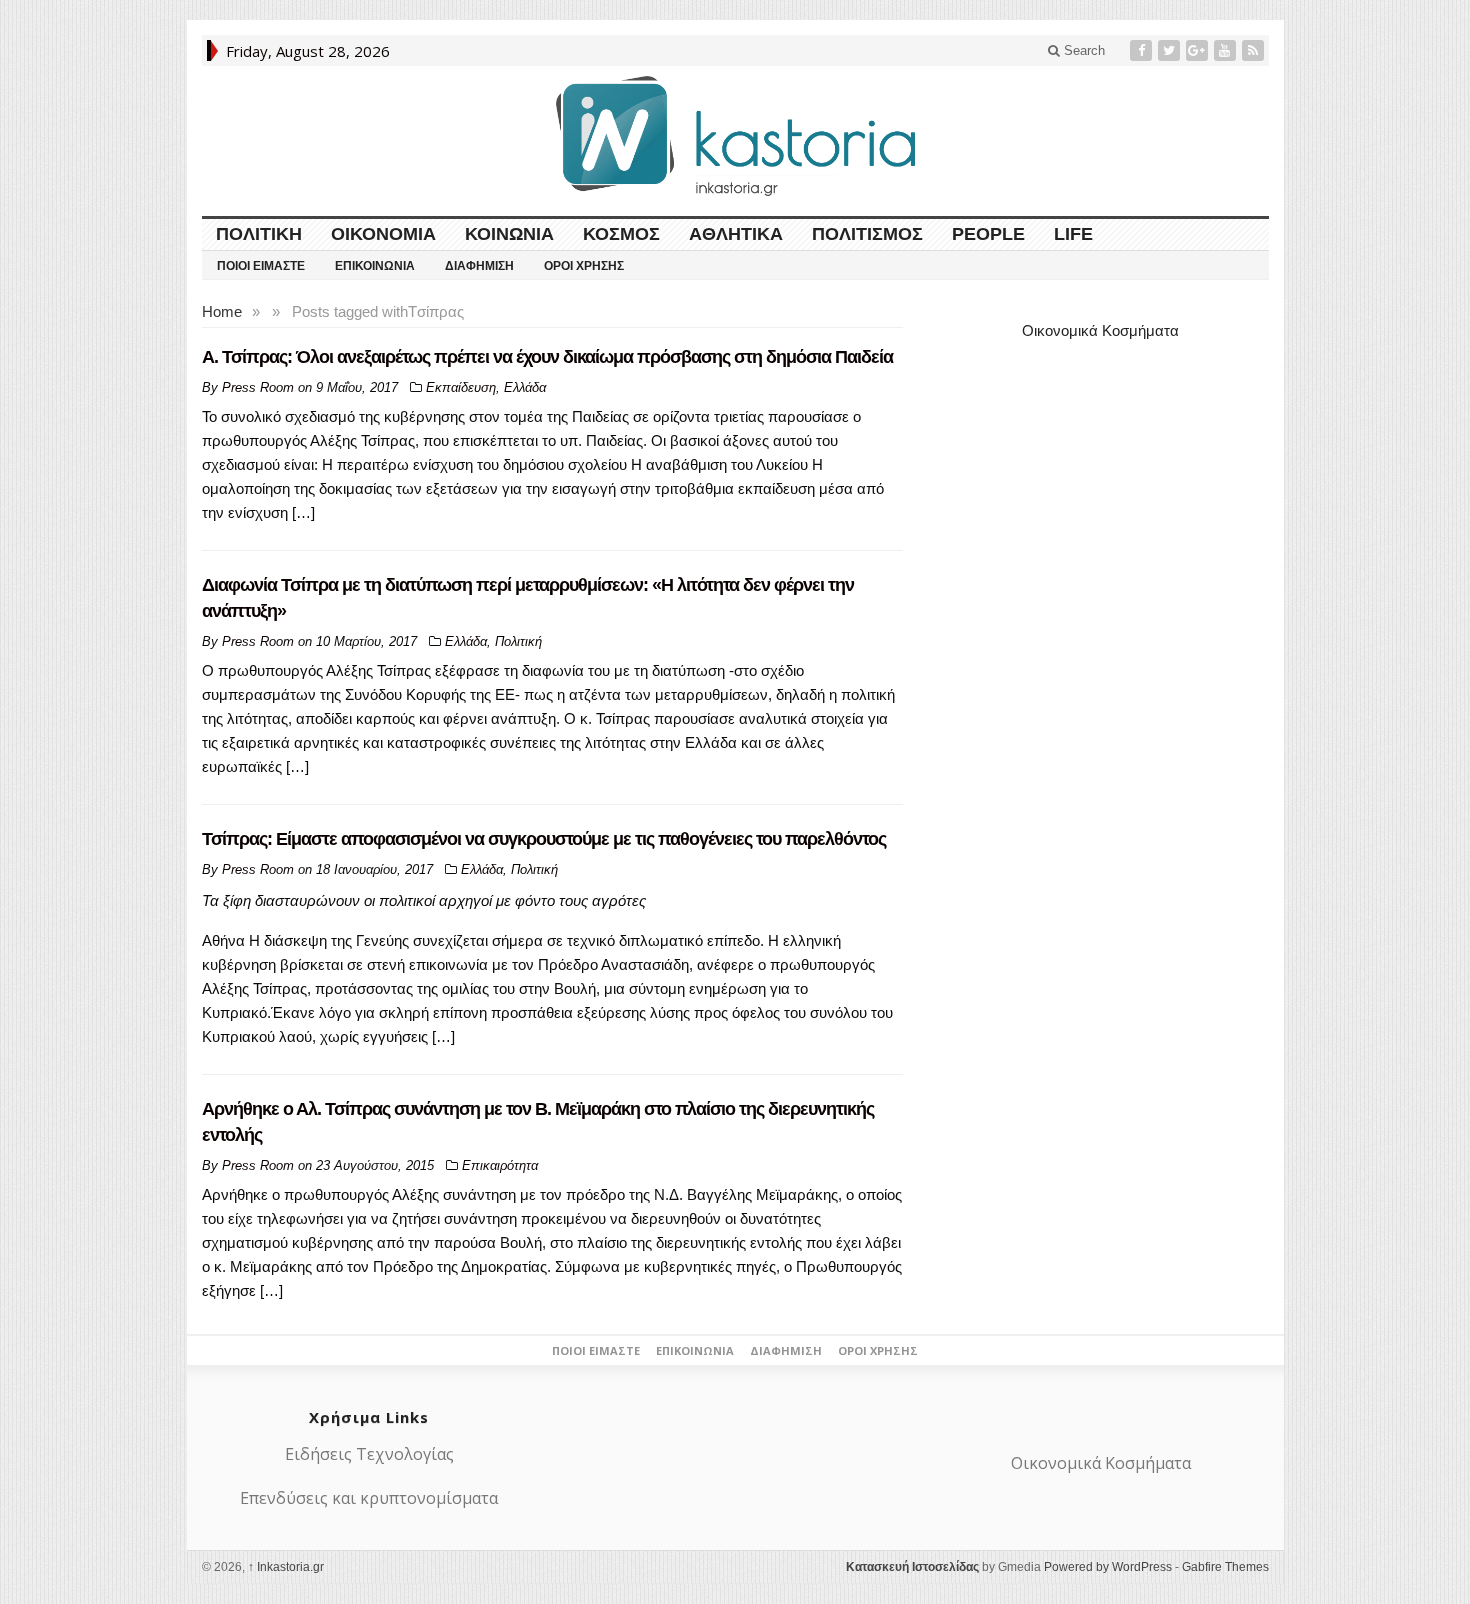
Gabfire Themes (1225, 1567)
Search (1082, 50)
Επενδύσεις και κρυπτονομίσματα (369, 1498)
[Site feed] (1255, 50)
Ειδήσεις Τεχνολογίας (369, 1454)
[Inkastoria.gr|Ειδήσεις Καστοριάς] (735, 135)
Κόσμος (621, 234)
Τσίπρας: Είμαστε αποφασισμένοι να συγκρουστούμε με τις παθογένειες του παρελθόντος (544, 839)
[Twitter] (1171, 50)
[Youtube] (1227, 50)
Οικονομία (383, 234)
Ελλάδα (525, 387)
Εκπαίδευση (461, 387)
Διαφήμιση (479, 266)
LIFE (1073, 234)
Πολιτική (259, 234)
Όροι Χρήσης (584, 266)
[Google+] (1199, 50)
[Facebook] (1143, 50)
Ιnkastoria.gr (286, 1567)
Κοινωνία (509, 234)
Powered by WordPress (1108, 1567)
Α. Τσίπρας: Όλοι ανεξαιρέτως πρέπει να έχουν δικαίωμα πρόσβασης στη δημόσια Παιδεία (547, 357)
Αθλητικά (736, 234)
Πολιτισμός (867, 234)
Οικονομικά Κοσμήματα (1100, 330)
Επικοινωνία (375, 266)
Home (222, 311)
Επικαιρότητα (500, 1165)
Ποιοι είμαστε (261, 266)
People (988, 234)
